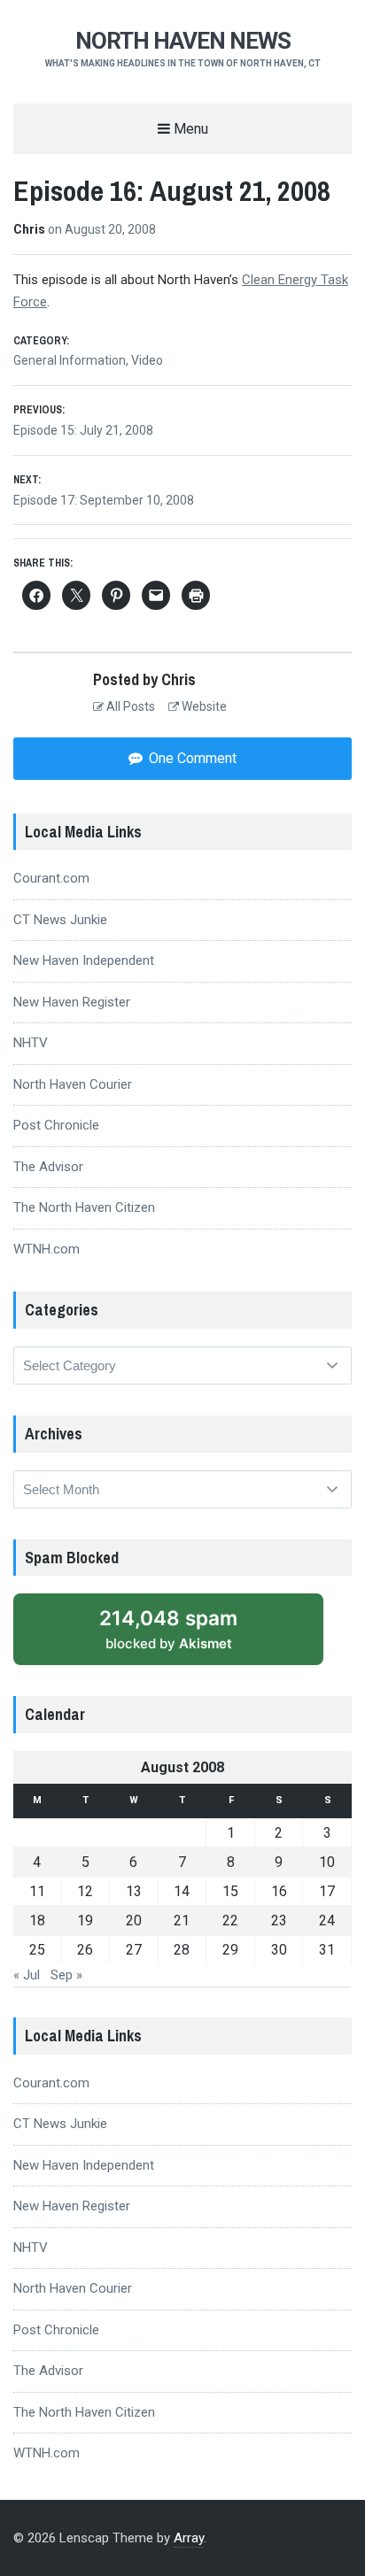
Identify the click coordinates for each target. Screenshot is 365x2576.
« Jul (27, 1975)
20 (134, 1920)
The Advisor (48, 1167)
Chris (31, 229)
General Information (70, 360)
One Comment (191, 758)
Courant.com (51, 878)
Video (147, 360)
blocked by (187, 1635)
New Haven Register (72, 1002)
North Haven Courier (73, 1084)
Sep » (66, 1975)
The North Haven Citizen (84, 1207)
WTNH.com (47, 1249)
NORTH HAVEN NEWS (183, 41)
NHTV (31, 1043)
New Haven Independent (84, 960)
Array (189, 2538)
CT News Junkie (60, 920)
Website (203, 706)
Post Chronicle (56, 1125)
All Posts (129, 706)
